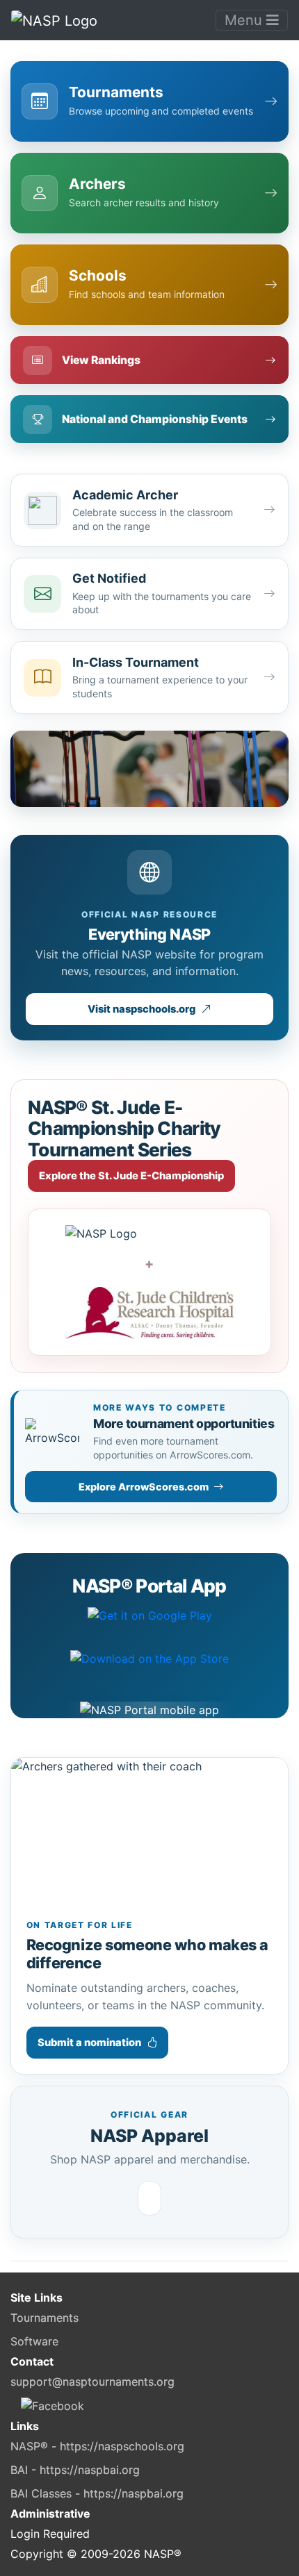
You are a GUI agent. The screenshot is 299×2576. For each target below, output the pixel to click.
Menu (245, 20)
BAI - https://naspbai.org (75, 2470)
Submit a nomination (89, 2043)
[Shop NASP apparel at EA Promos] (149, 2198)
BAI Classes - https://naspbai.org (97, 2493)
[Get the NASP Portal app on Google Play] (150, 1624)
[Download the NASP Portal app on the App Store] (149, 1668)
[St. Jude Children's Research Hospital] (150, 1313)
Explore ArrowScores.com (144, 1487)
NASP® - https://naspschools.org (97, 2446)
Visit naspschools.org (142, 1009)
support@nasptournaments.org (92, 2382)
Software (34, 2341)
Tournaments (45, 2318)
